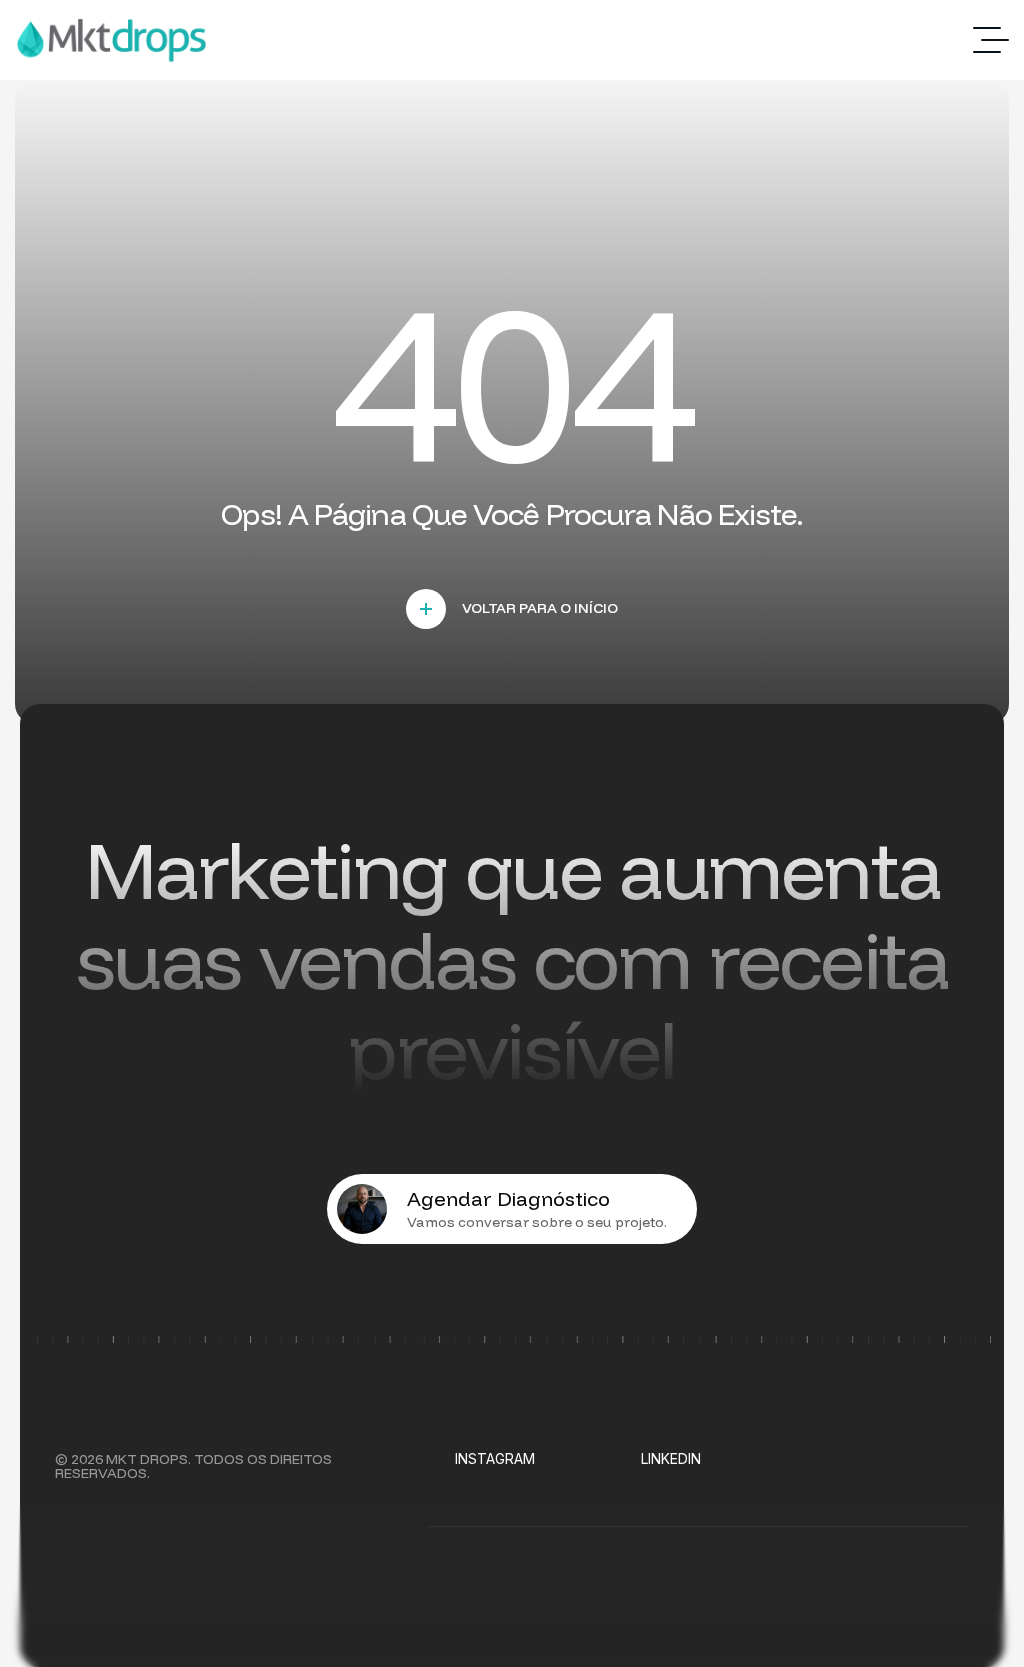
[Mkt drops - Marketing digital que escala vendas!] (111, 40)
